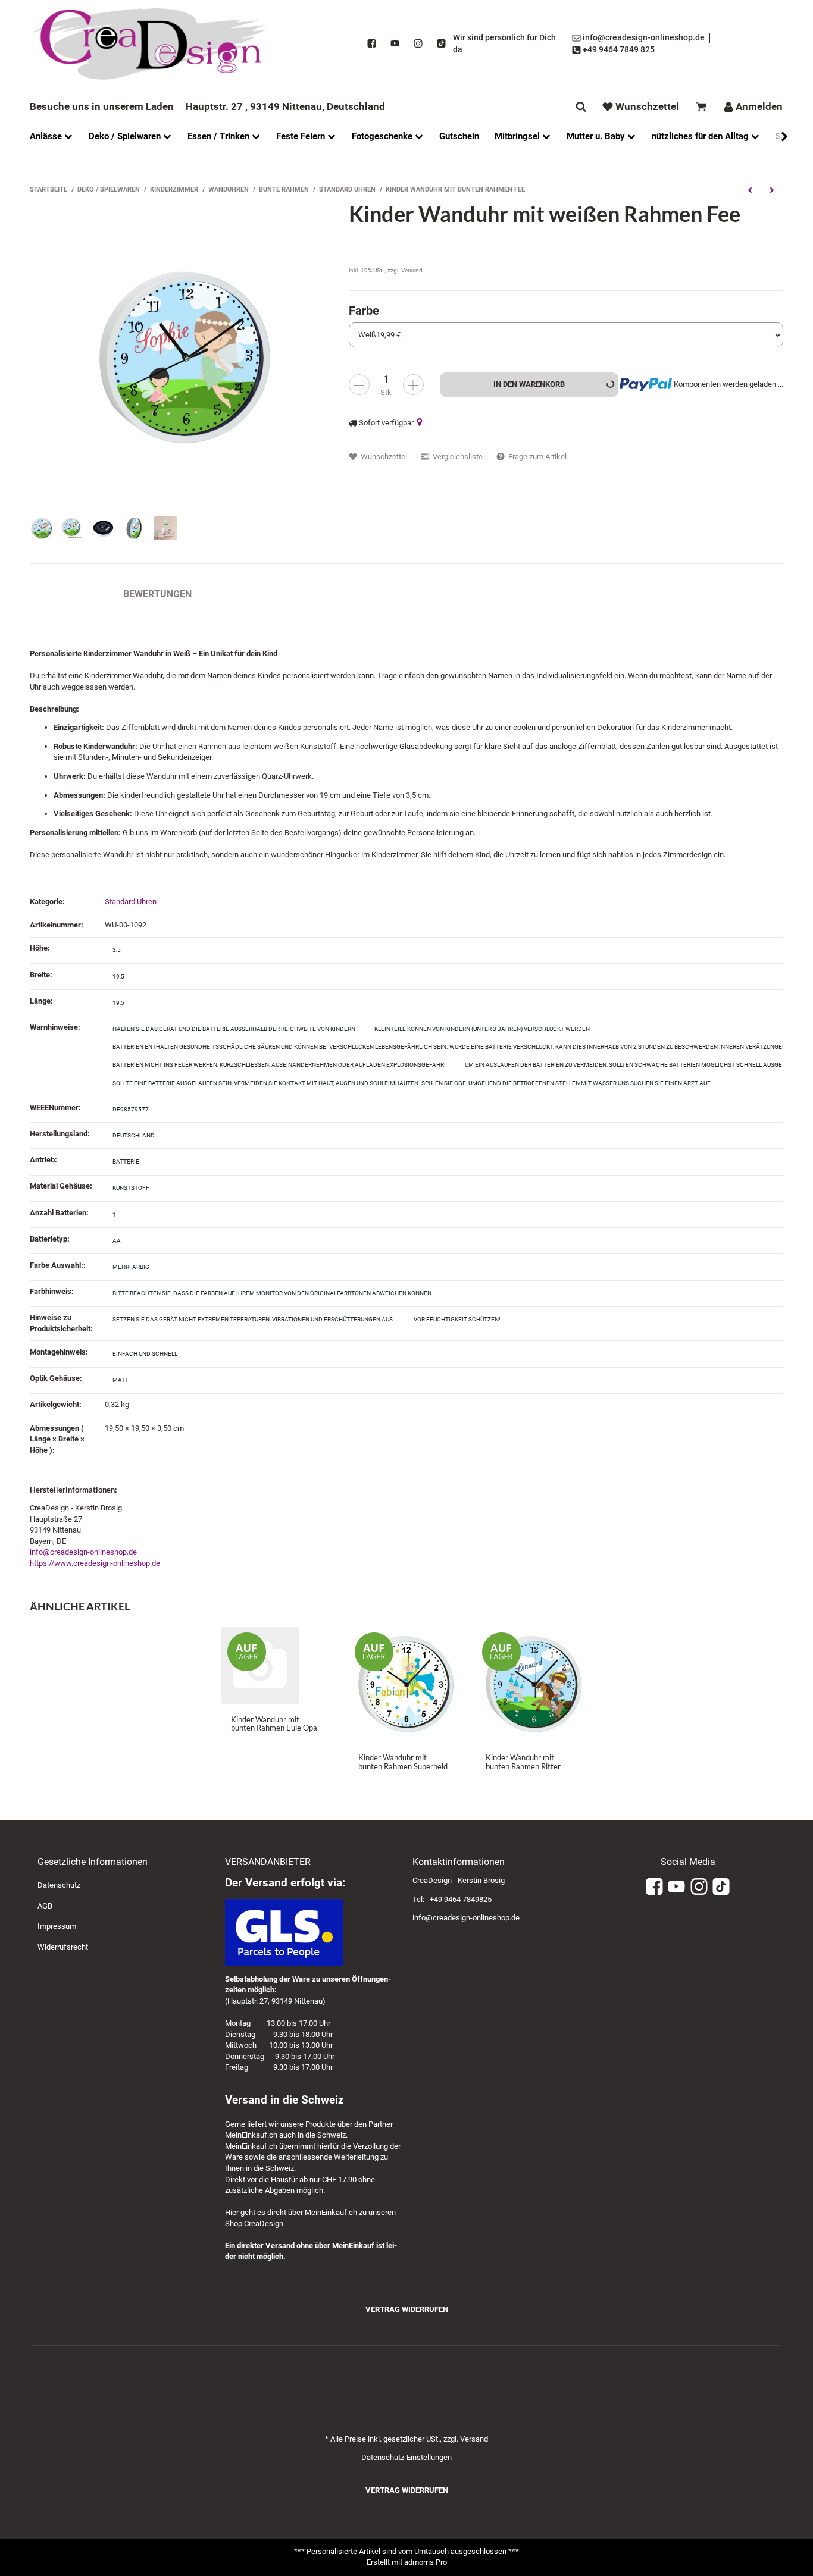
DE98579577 (131, 1109)
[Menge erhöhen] (413, 385)
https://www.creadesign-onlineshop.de (95, 1563)
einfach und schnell (145, 1354)
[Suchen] (581, 107)
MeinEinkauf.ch (251, 2135)
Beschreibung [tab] (65, 594)
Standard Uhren (131, 902)
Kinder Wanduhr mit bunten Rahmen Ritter (523, 1762)
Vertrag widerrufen (407, 2309)
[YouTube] (395, 44)
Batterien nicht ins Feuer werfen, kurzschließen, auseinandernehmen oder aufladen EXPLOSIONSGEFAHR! (279, 1065)
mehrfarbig (131, 1267)
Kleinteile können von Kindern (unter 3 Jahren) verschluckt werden (482, 1029)
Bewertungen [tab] (157, 594)
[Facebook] (372, 44)
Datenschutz (59, 1885)
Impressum (57, 1926)
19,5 (118, 977)
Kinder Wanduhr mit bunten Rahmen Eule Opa (274, 1723)
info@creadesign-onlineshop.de (83, 1552)
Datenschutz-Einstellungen (406, 2457)
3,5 (117, 950)
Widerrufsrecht (63, 1947)
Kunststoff (131, 1188)
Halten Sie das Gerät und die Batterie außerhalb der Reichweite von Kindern (234, 1029)
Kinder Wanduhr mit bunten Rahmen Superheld (403, 1762)
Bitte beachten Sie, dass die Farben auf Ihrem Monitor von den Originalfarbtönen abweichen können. (273, 1293)
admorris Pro (426, 2562)
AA (117, 1241)
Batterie (126, 1162)
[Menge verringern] (359, 385)
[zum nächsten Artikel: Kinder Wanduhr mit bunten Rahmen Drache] (772, 190)
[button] (778, 137)
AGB (45, 1906)
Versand (412, 270)
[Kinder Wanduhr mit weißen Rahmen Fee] (183, 355)
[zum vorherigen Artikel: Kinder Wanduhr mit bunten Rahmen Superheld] (750, 190)
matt (121, 1380)
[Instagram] (418, 44)
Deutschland (134, 1135)
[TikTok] (441, 44)
